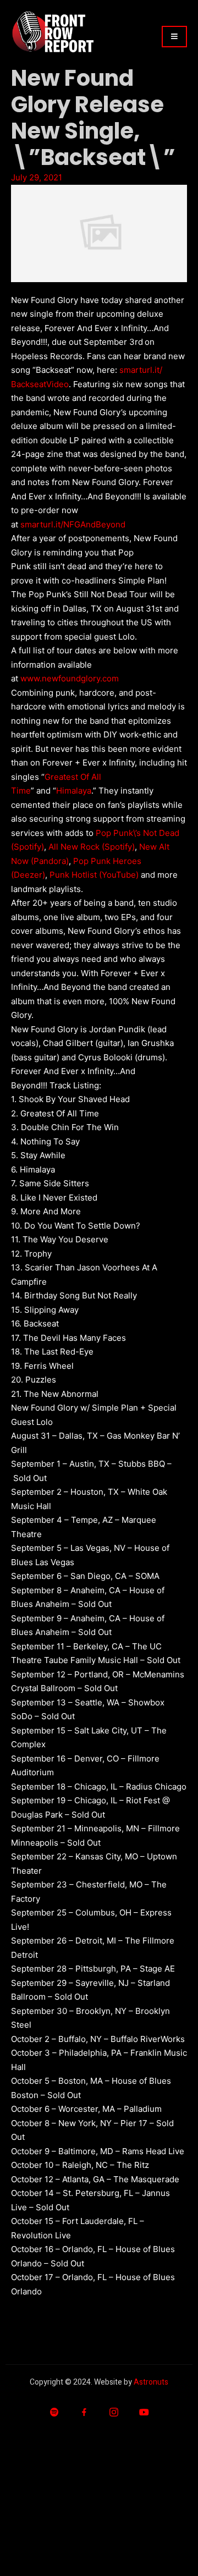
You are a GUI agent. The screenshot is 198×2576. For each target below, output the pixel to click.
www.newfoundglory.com (70, 678)
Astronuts (151, 2382)
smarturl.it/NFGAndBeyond (73, 524)
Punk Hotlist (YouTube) (94, 875)
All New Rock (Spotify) (92, 847)
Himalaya (74, 791)
